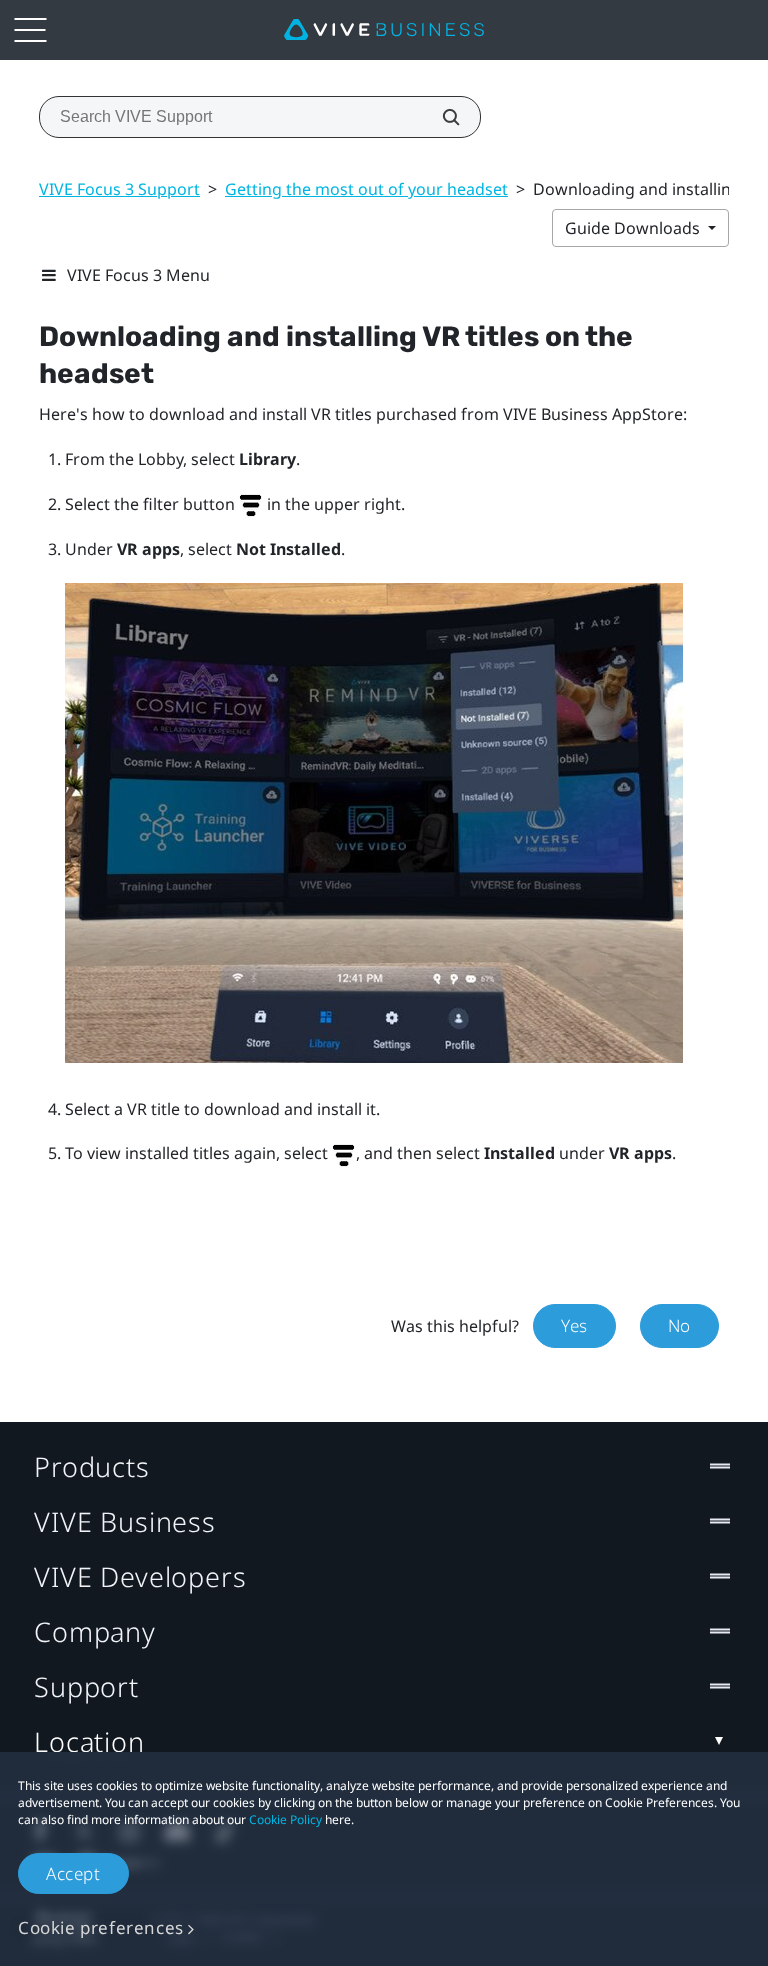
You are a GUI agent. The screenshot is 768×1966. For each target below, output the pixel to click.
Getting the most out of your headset (366, 189)
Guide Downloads (634, 228)
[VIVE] (384, 30)
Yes (574, 1325)
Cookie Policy (285, 1819)
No (679, 1325)
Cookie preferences (101, 1927)
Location (89, 1741)
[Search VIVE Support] (440, 117)
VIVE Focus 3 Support (119, 189)
